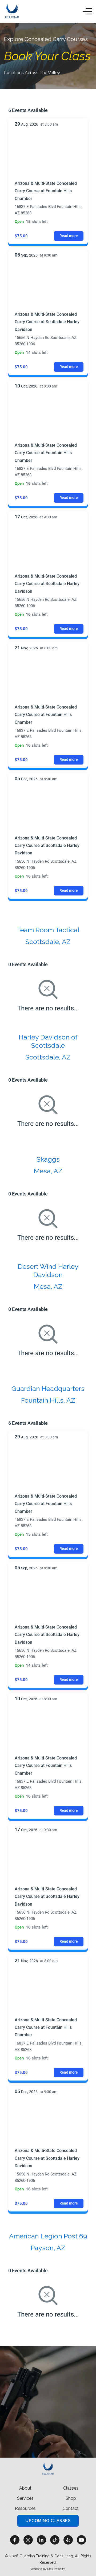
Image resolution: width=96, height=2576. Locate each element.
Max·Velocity (56, 2569)
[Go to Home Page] (12, 11)
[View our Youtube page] (81, 2540)
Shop (71, 2498)
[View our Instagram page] (28, 2540)
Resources (25, 2508)
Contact (71, 2508)
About (25, 2488)
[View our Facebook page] (15, 2540)
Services (25, 2498)
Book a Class (48, 2430)
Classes (71, 2488)
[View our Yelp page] (68, 2540)
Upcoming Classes (48, 2521)
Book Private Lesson (48, 2446)
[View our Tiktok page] (55, 2540)
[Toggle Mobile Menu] (87, 11)
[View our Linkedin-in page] (41, 2540)
